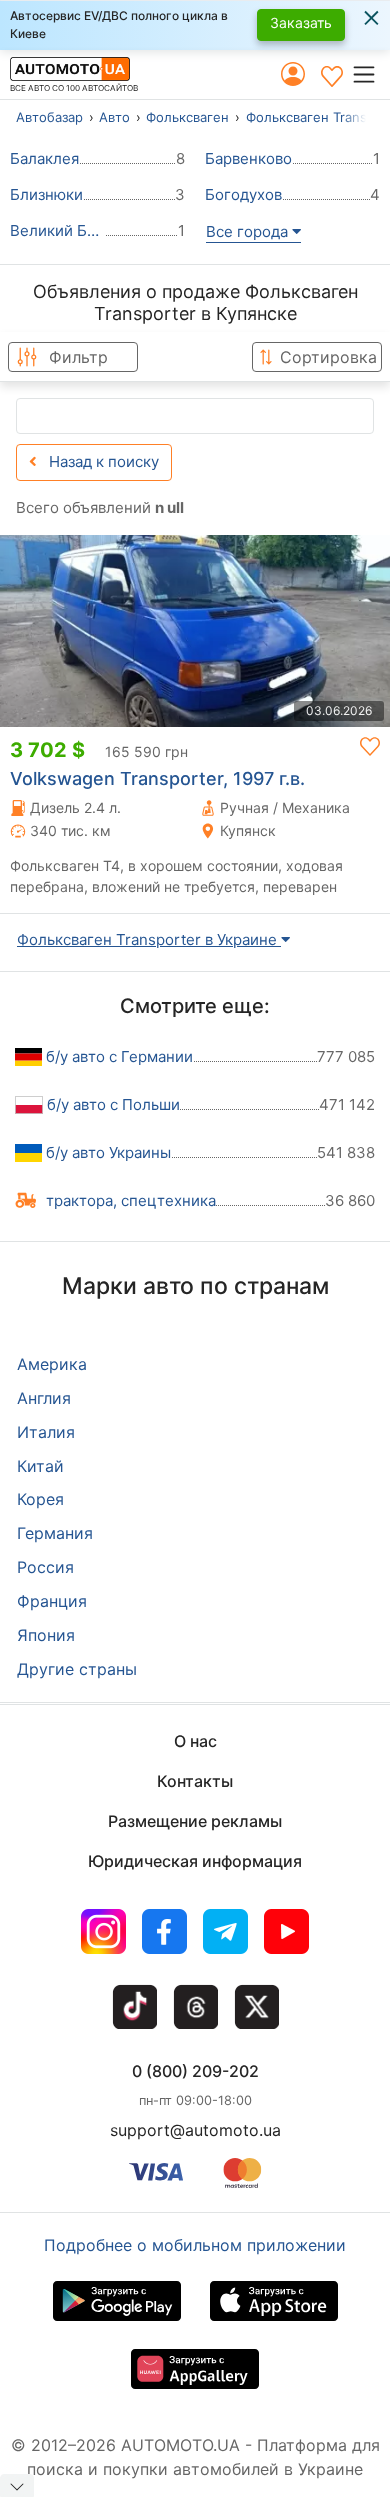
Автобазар (49, 117)
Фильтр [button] (78, 357)
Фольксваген (187, 117)
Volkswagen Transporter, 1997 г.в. (157, 778)
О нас (195, 1741)
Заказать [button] (301, 22)
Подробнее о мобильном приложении (195, 2245)
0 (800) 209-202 (195, 2071)
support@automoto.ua (195, 2130)
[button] (370, 74)
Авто (114, 117)
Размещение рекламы (195, 1821)
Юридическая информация (195, 1861)
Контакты (195, 1781)
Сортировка (328, 357)
